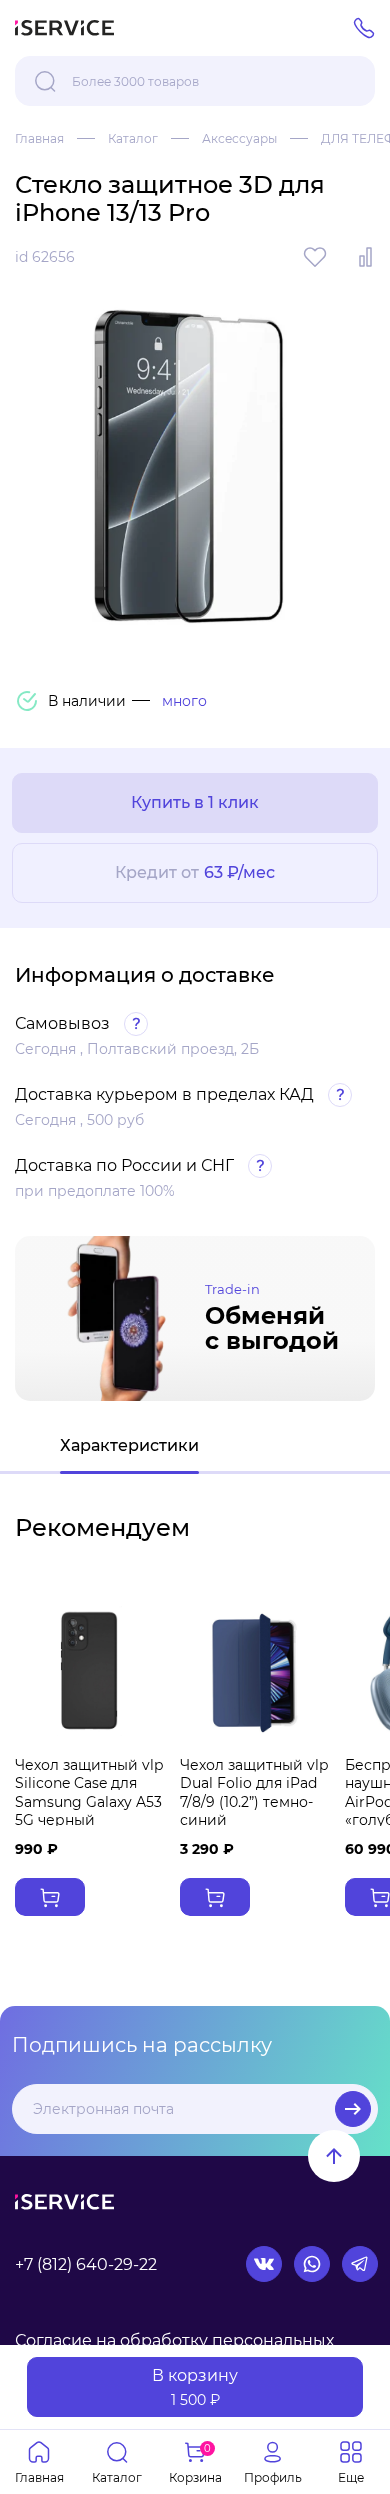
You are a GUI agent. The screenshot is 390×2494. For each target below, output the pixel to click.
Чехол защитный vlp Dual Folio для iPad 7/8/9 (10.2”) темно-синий (254, 1792)
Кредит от (195, 872)
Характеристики (129, 1445)
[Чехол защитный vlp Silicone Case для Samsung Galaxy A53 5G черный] (89, 1671)
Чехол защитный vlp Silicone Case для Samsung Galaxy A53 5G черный (89, 1792)
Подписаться (353, 2109)
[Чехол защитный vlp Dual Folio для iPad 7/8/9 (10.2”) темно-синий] (254, 1671)
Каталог (133, 138)
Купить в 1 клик (195, 802)
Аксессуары (239, 138)
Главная (39, 138)
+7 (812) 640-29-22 (86, 2264)
